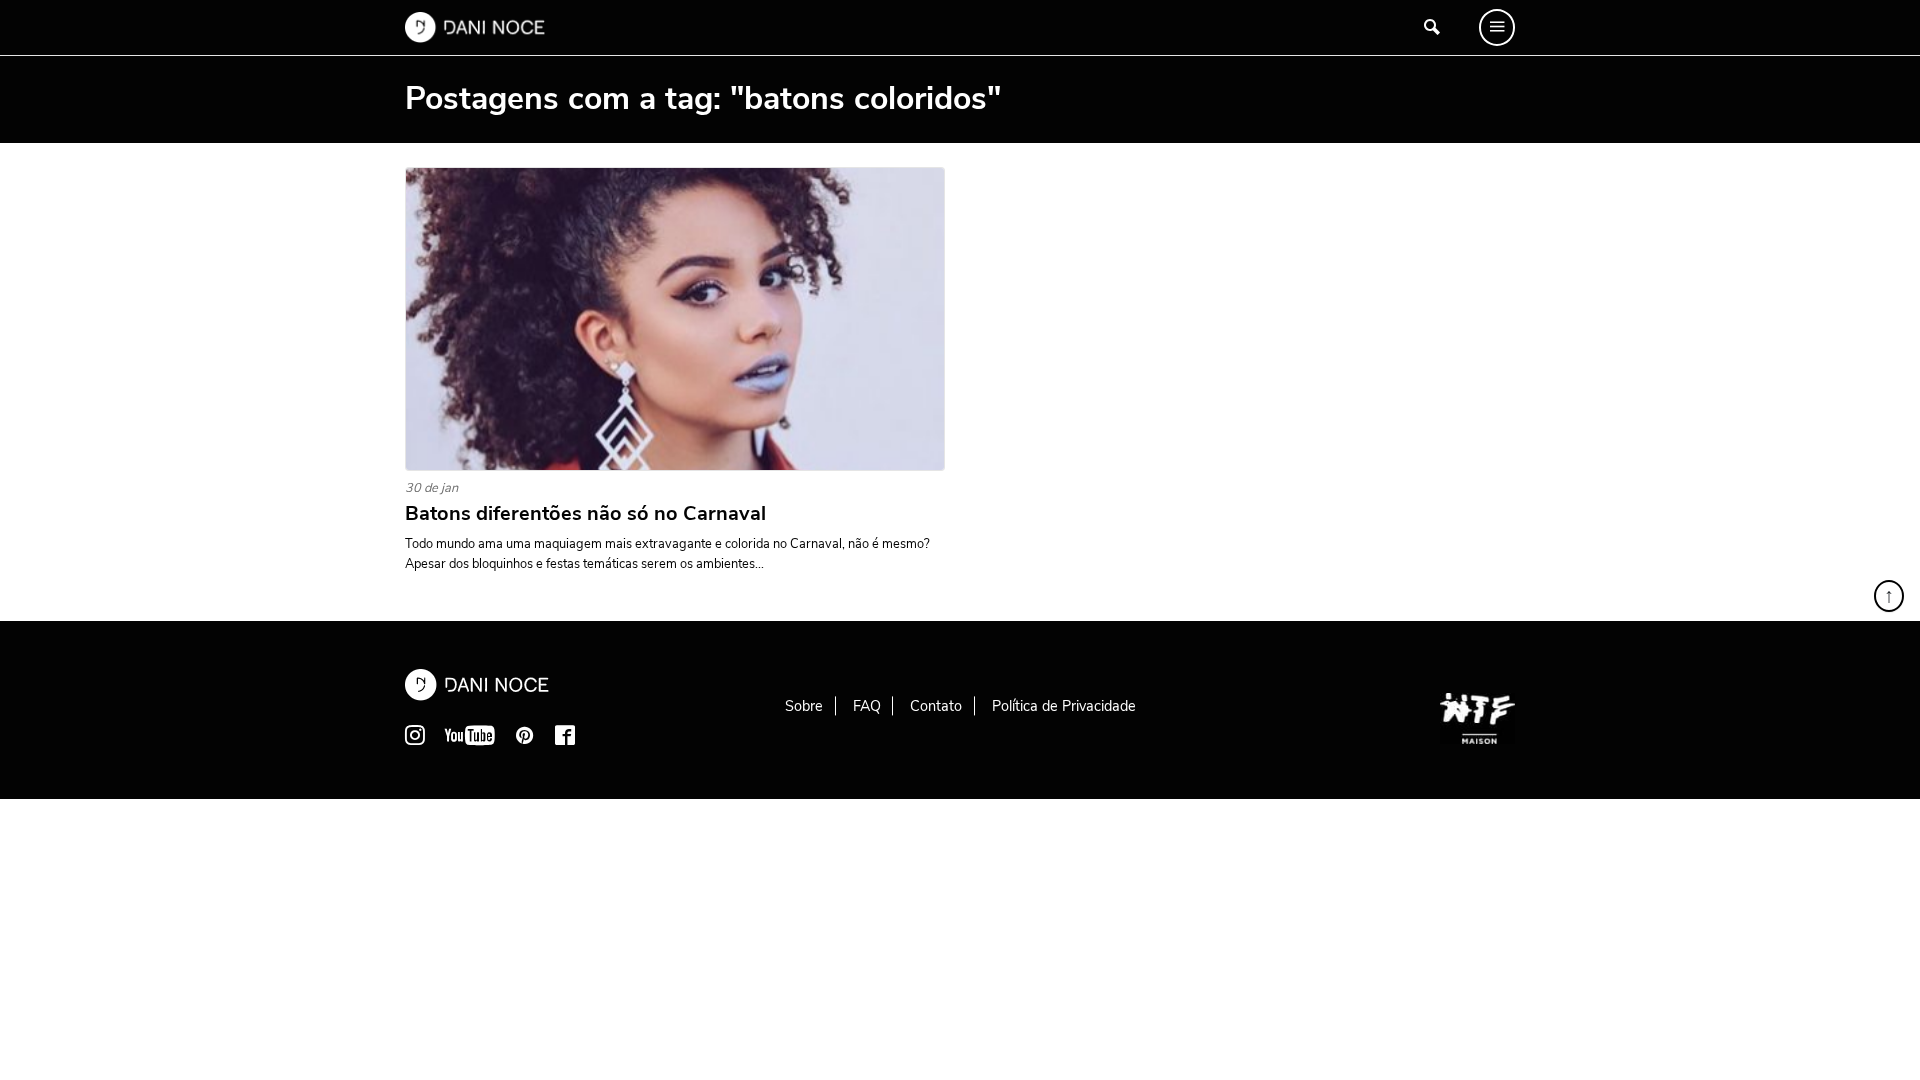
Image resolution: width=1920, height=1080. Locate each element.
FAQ (867, 706)
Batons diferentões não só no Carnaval (585, 514)
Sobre (804, 706)
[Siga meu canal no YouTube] (470, 735)
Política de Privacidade (1064, 706)
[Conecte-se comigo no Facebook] (565, 735)
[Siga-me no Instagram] (415, 735)
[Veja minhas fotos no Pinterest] (525, 735)
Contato (936, 706)
